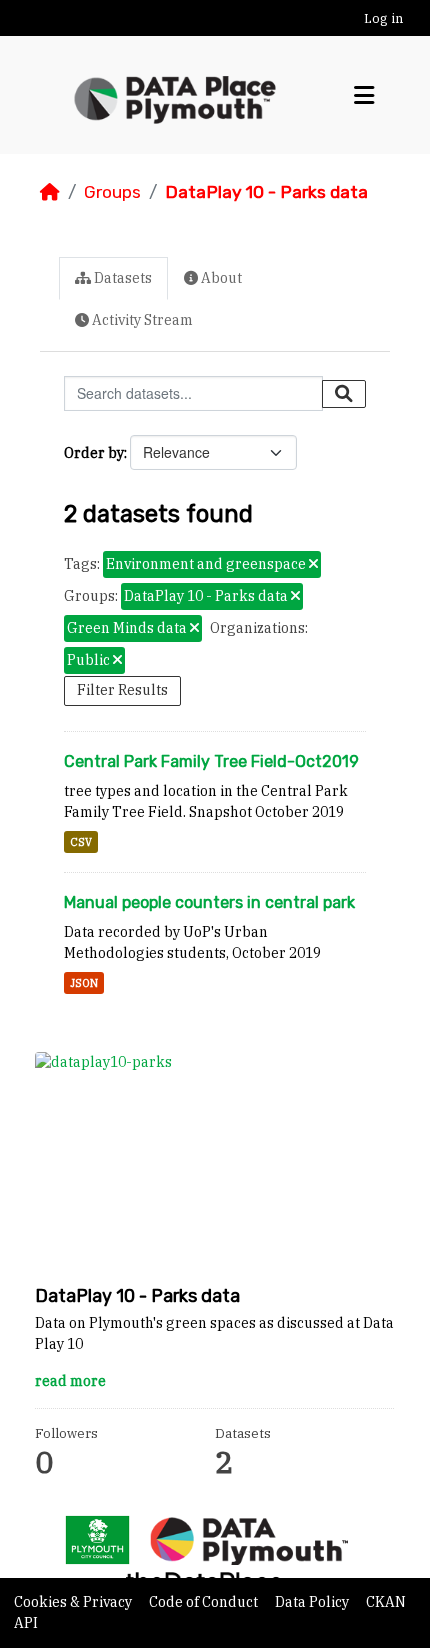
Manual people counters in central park (209, 902)
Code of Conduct (205, 1602)
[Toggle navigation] (364, 95)
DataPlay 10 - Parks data (266, 192)
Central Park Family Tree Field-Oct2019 (211, 761)
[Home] (50, 192)
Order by (94, 453)
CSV (81, 842)
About (220, 278)
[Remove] (313, 565)
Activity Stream (141, 320)
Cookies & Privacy (74, 1602)
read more (70, 1381)
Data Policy (313, 1602)
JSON (84, 983)
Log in (383, 18)
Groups (112, 192)
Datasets (121, 278)
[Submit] (344, 394)
